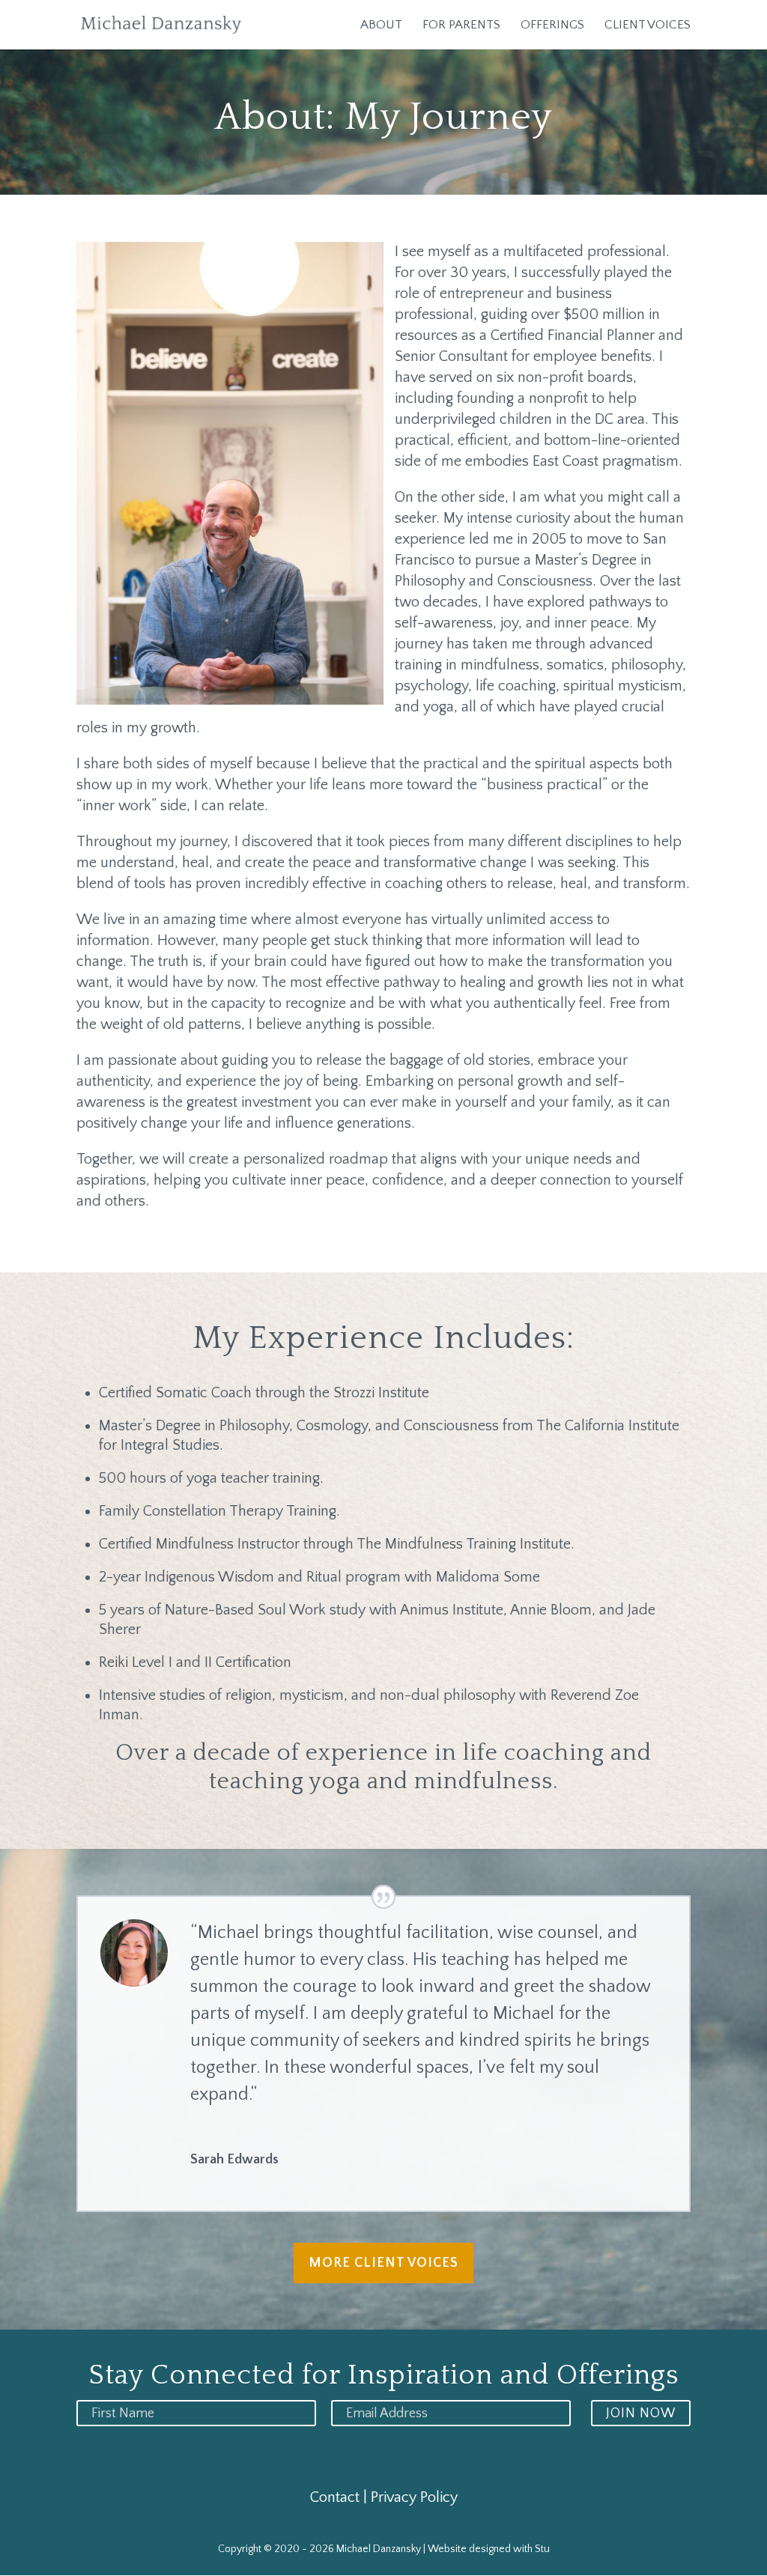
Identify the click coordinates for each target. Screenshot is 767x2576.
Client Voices (648, 25)
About (381, 25)
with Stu (531, 2549)
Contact (335, 2497)
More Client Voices (383, 2263)
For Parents (461, 25)
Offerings (552, 25)
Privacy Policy (414, 2497)
